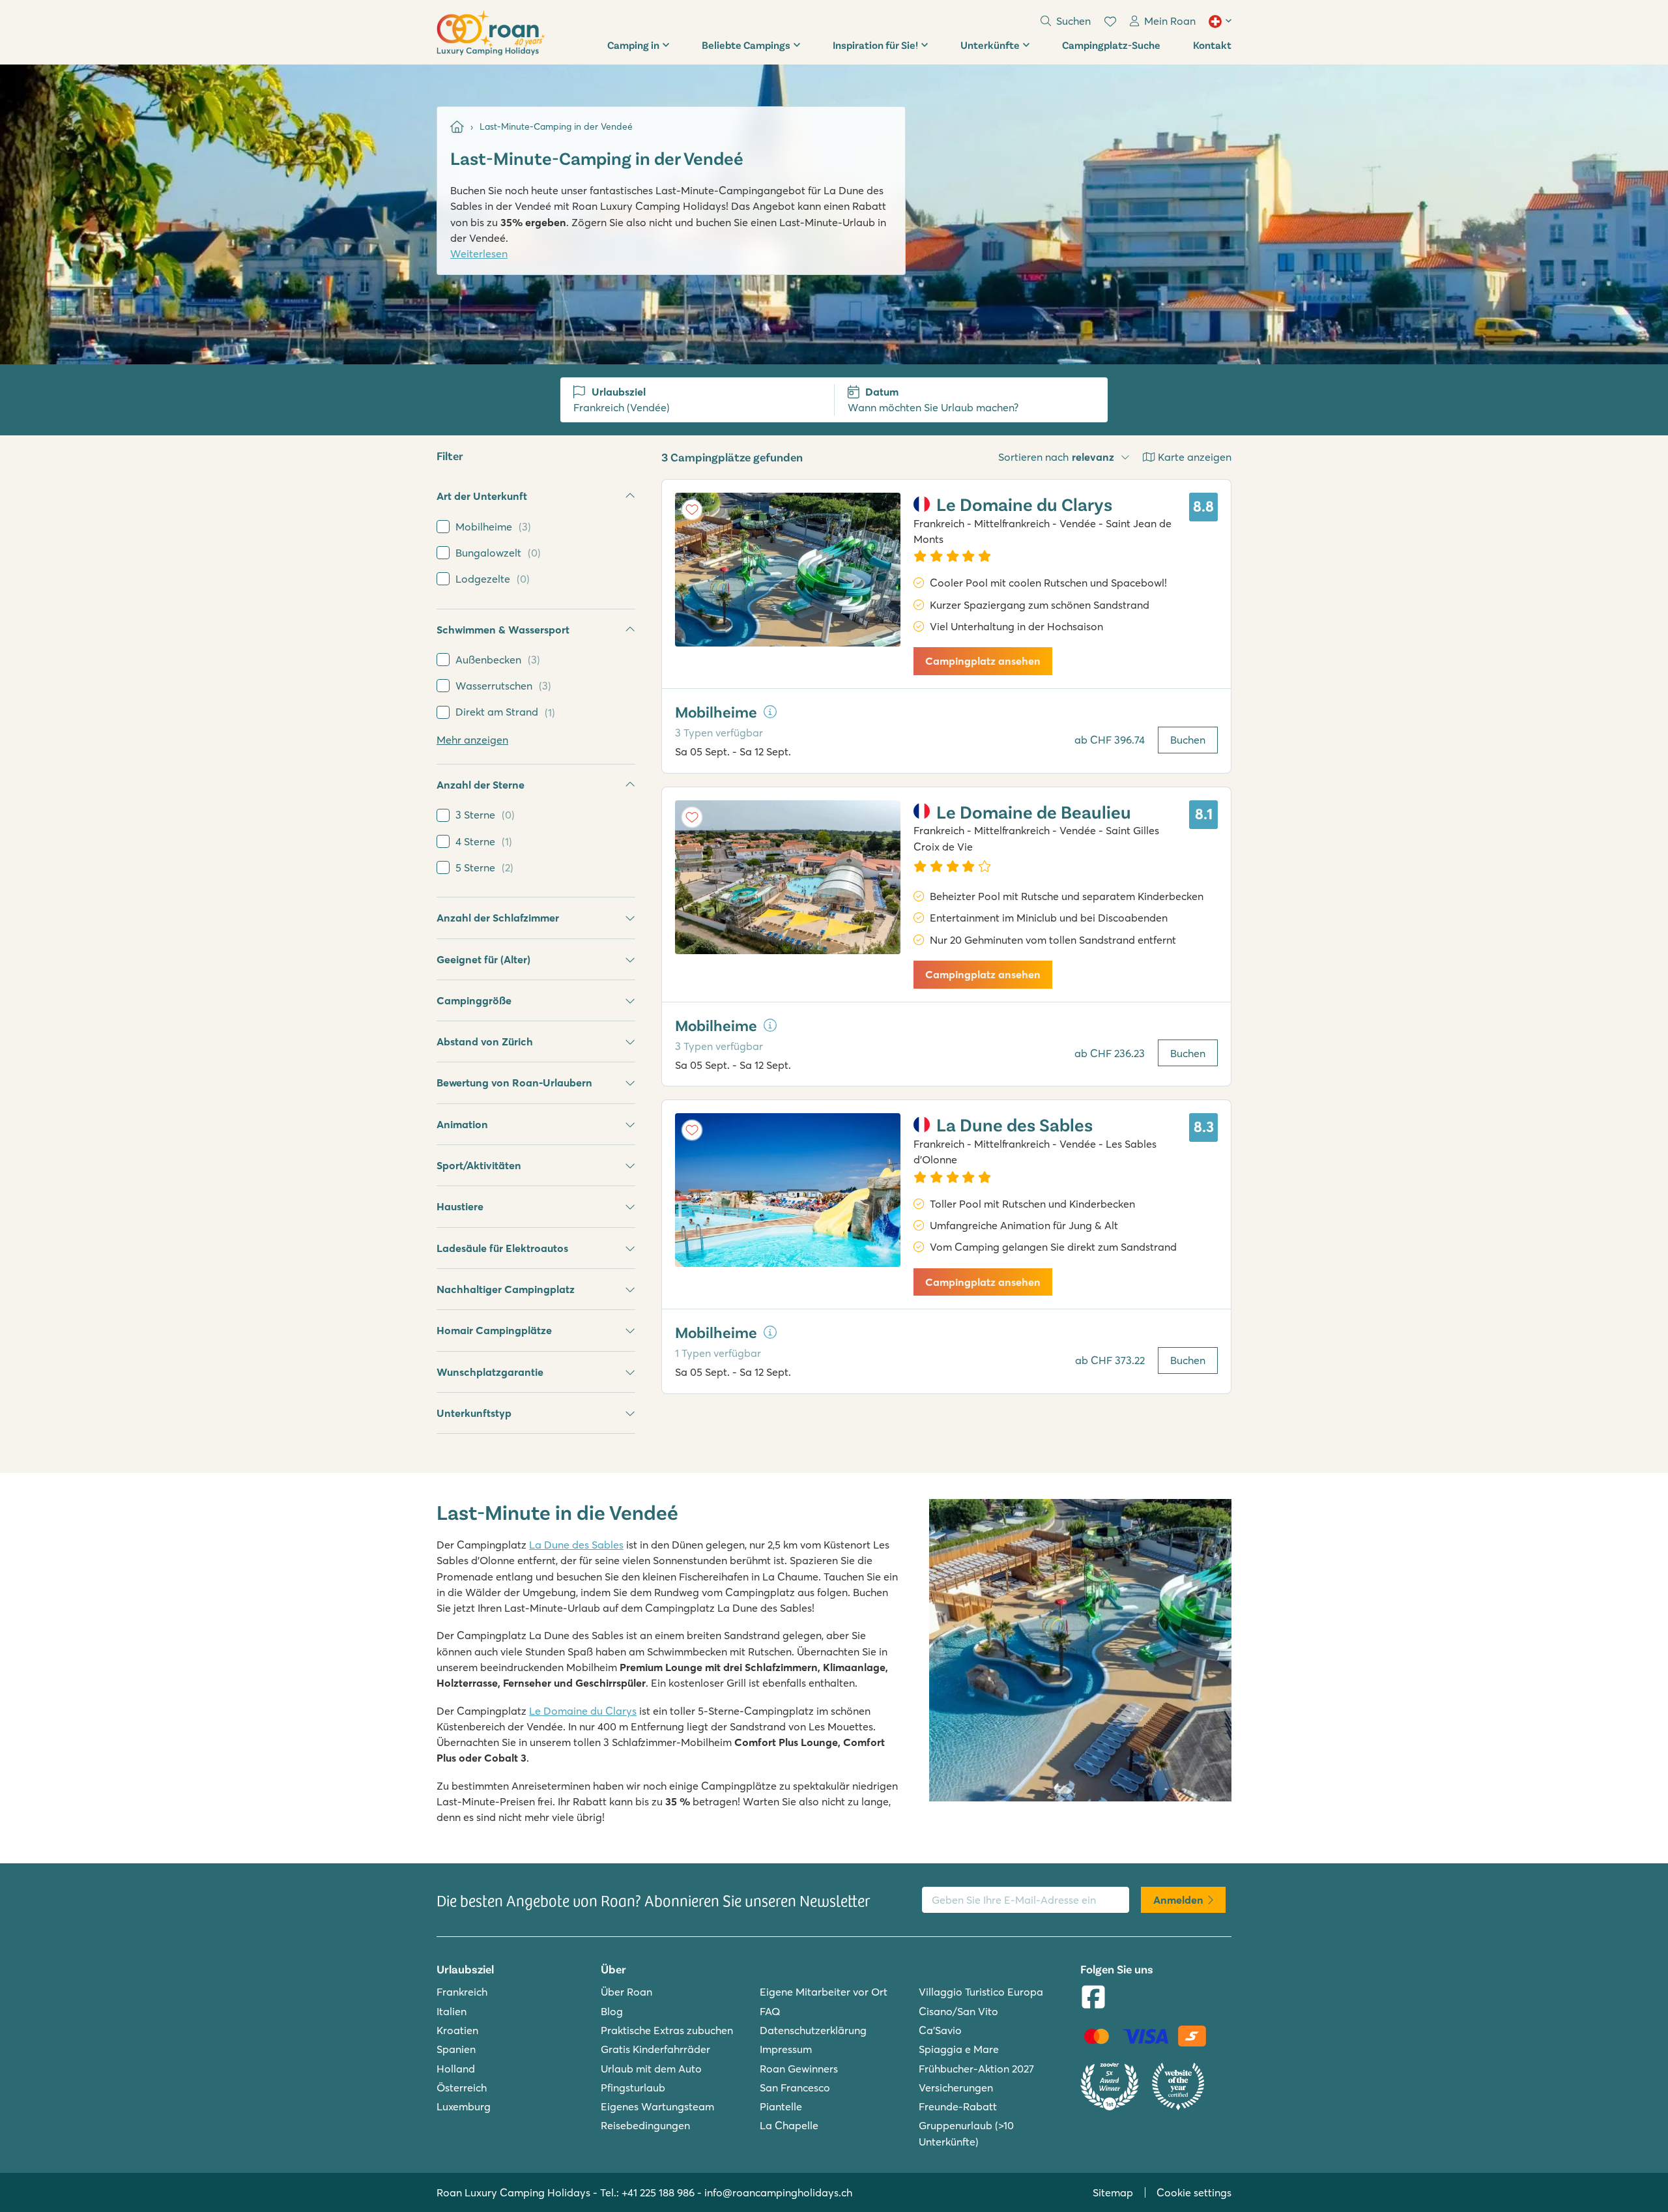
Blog (612, 2011)
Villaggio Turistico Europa (981, 1992)
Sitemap (1113, 2192)
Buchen (1188, 740)
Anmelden (1178, 1900)
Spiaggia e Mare (959, 2049)
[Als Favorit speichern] (692, 510)
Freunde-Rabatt (958, 2106)
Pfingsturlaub (633, 2088)
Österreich (462, 2088)
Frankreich (462, 1992)
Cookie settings (1194, 2192)
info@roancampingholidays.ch (778, 2192)
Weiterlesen (479, 254)
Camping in (633, 45)
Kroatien (457, 2030)
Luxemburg (464, 2106)
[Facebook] (1093, 1998)
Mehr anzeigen (472, 740)
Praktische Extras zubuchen (667, 2030)
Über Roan (626, 1992)
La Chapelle (789, 2125)
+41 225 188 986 (658, 2192)
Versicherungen (956, 2088)
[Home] (457, 127)
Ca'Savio (940, 2030)
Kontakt (1212, 45)
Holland (456, 2069)
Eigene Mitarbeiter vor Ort (824, 1992)
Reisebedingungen (645, 2125)
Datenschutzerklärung (813, 2030)
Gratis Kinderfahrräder (655, 2049)
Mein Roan (1170, 21)
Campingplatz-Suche (1111, 45)
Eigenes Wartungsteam (657, 2106)
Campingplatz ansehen (983, 661)
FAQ (770, 2011)
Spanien (456, 2049)
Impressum (786, 2049)
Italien (452, 2011)
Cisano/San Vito (958, 2011)
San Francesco (795, 2088)
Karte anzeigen (1195, 457)
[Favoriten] (1110, 22)
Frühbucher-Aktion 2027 (976, 2069)
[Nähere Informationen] (770, 712)
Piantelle (781, 2106)
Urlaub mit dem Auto (651, 2069)
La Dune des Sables (576, 1545)
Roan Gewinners (799, 2069)
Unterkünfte (990, 45)
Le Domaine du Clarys (583, 1711)
